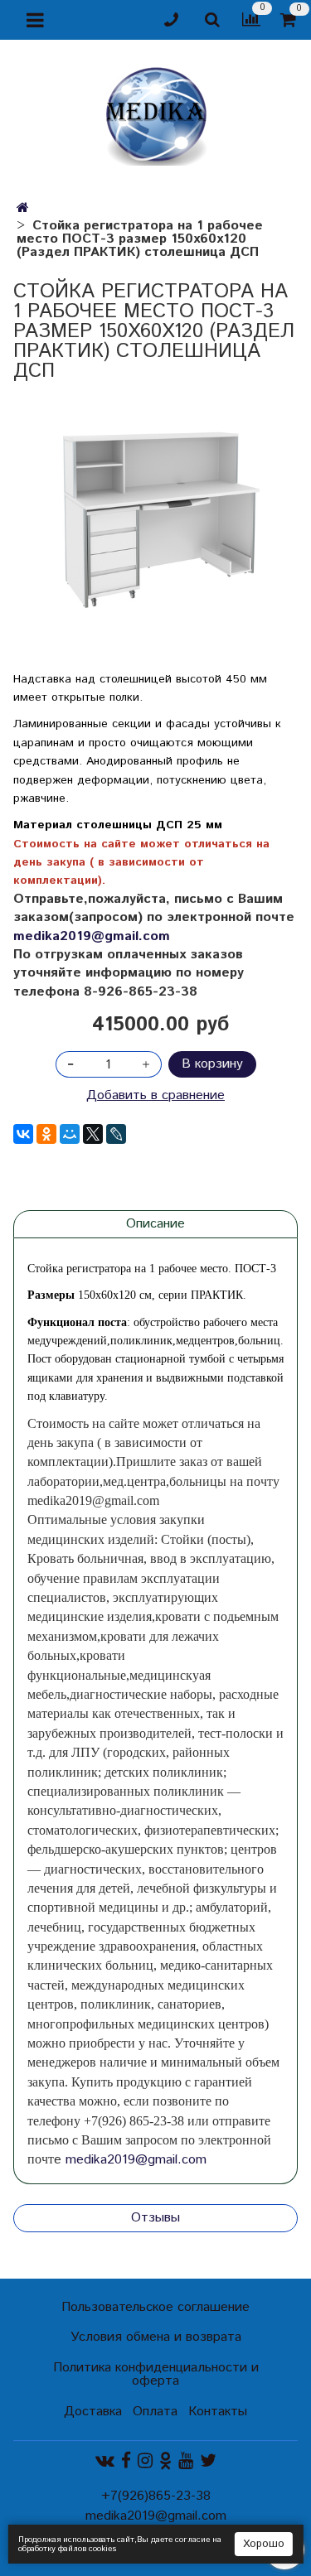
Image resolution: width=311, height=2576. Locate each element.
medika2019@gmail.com (92, 936)
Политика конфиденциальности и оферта (156, 2374)
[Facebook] (126, 2461)
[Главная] (23, 208)
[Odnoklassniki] (165, 2461)
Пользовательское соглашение (155, 2307)
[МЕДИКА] (156, 112)
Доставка (93, 2412)
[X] (93, 1134)
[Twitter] (208, 2461)
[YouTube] (186, 2461)
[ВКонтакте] (23, 1134)
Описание (155, 1224)
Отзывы (155, 2218)
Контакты (218, 2412)
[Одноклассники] (46, 1134)
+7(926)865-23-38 (156, 2496)
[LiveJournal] (116, 1134)
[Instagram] (145, 2461)
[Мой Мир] (70, 1134)
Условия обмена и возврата (156, 2337)
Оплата (155, 2412)
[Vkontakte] (105, 2461)
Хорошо (264, 2544)
